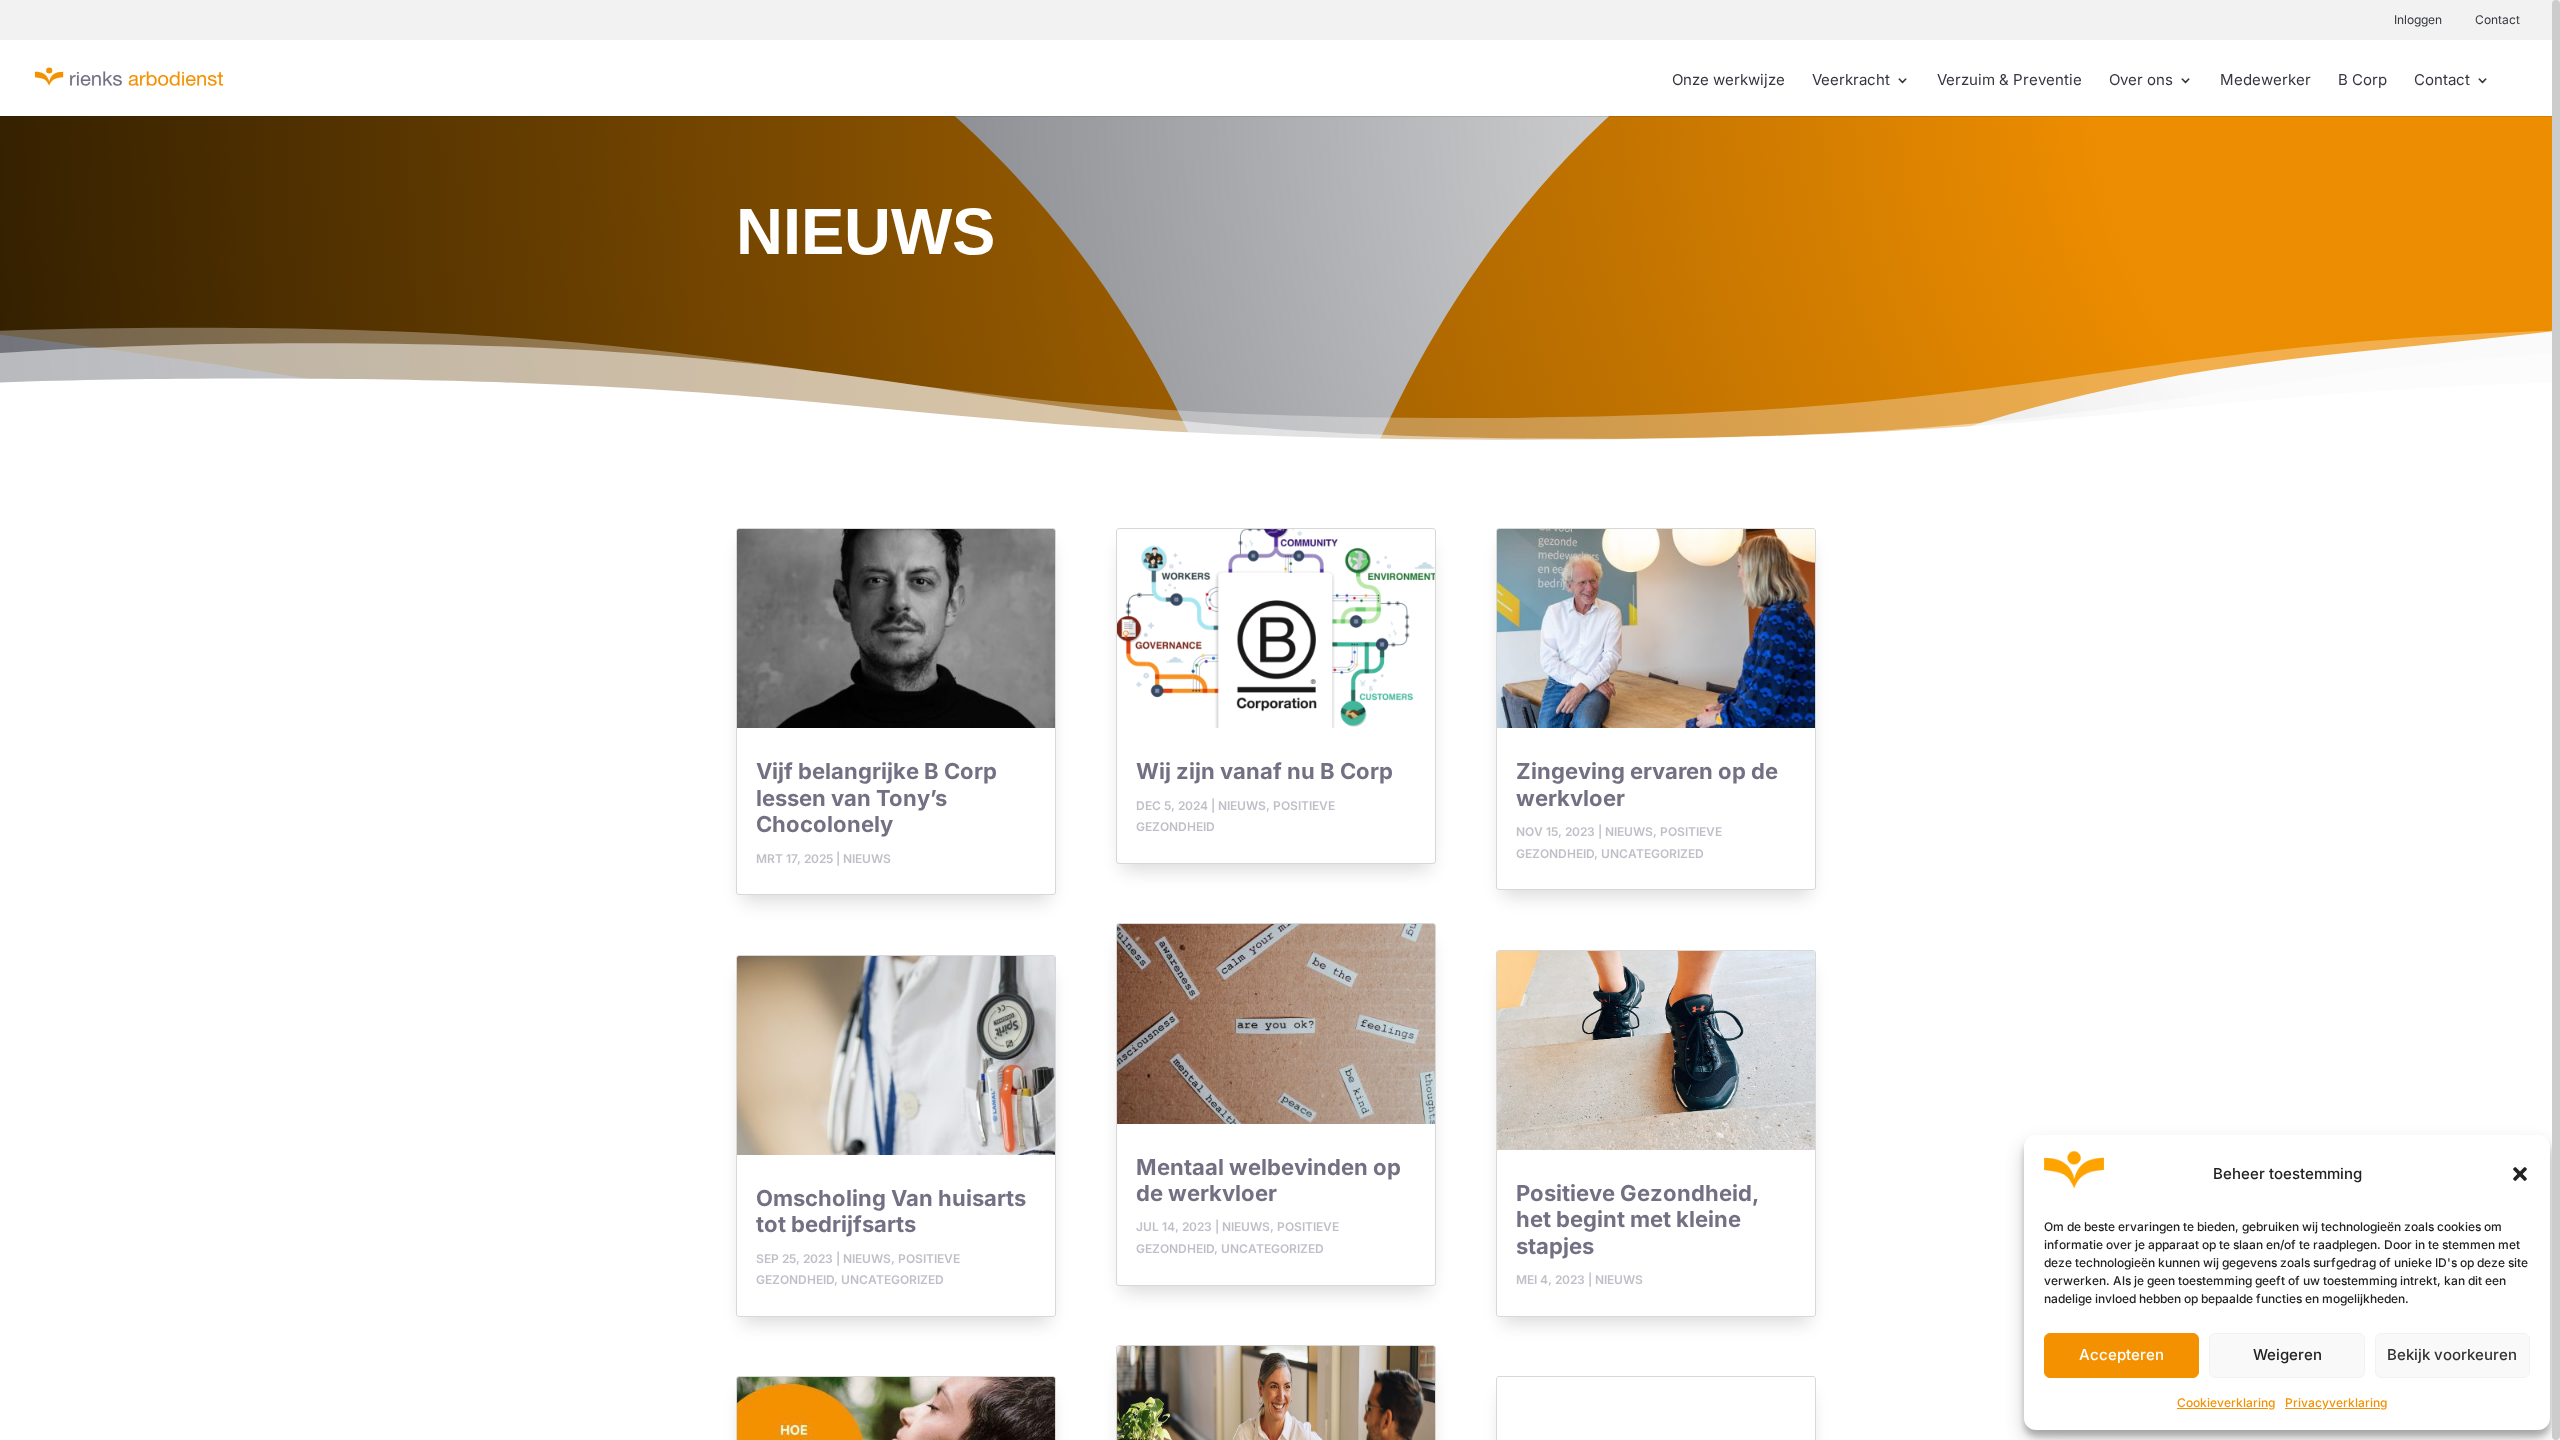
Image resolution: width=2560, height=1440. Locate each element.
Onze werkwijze (1728, 81)
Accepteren (2121, 1354)
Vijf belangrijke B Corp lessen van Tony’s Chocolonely (876, 797)
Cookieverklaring (2226, 1402)
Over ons (2141, 81)
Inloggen (2418, 19)
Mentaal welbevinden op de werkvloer (1268, 1180)
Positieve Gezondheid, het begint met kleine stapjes (1637, 1219)
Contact (2497, 19)
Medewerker (2265, 81)
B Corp (2362, 81)
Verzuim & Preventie (2009, 81)
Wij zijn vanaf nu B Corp (1264, 771)
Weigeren (2287, 1354)
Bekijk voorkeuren (2452, 1354)
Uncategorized (892, 1279)
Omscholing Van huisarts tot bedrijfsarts (891, 1211)
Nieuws (867, 858)
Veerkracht (1851, 81)
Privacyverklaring (2336, 1402)
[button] (2520, 1174)
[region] (1280, 720)
